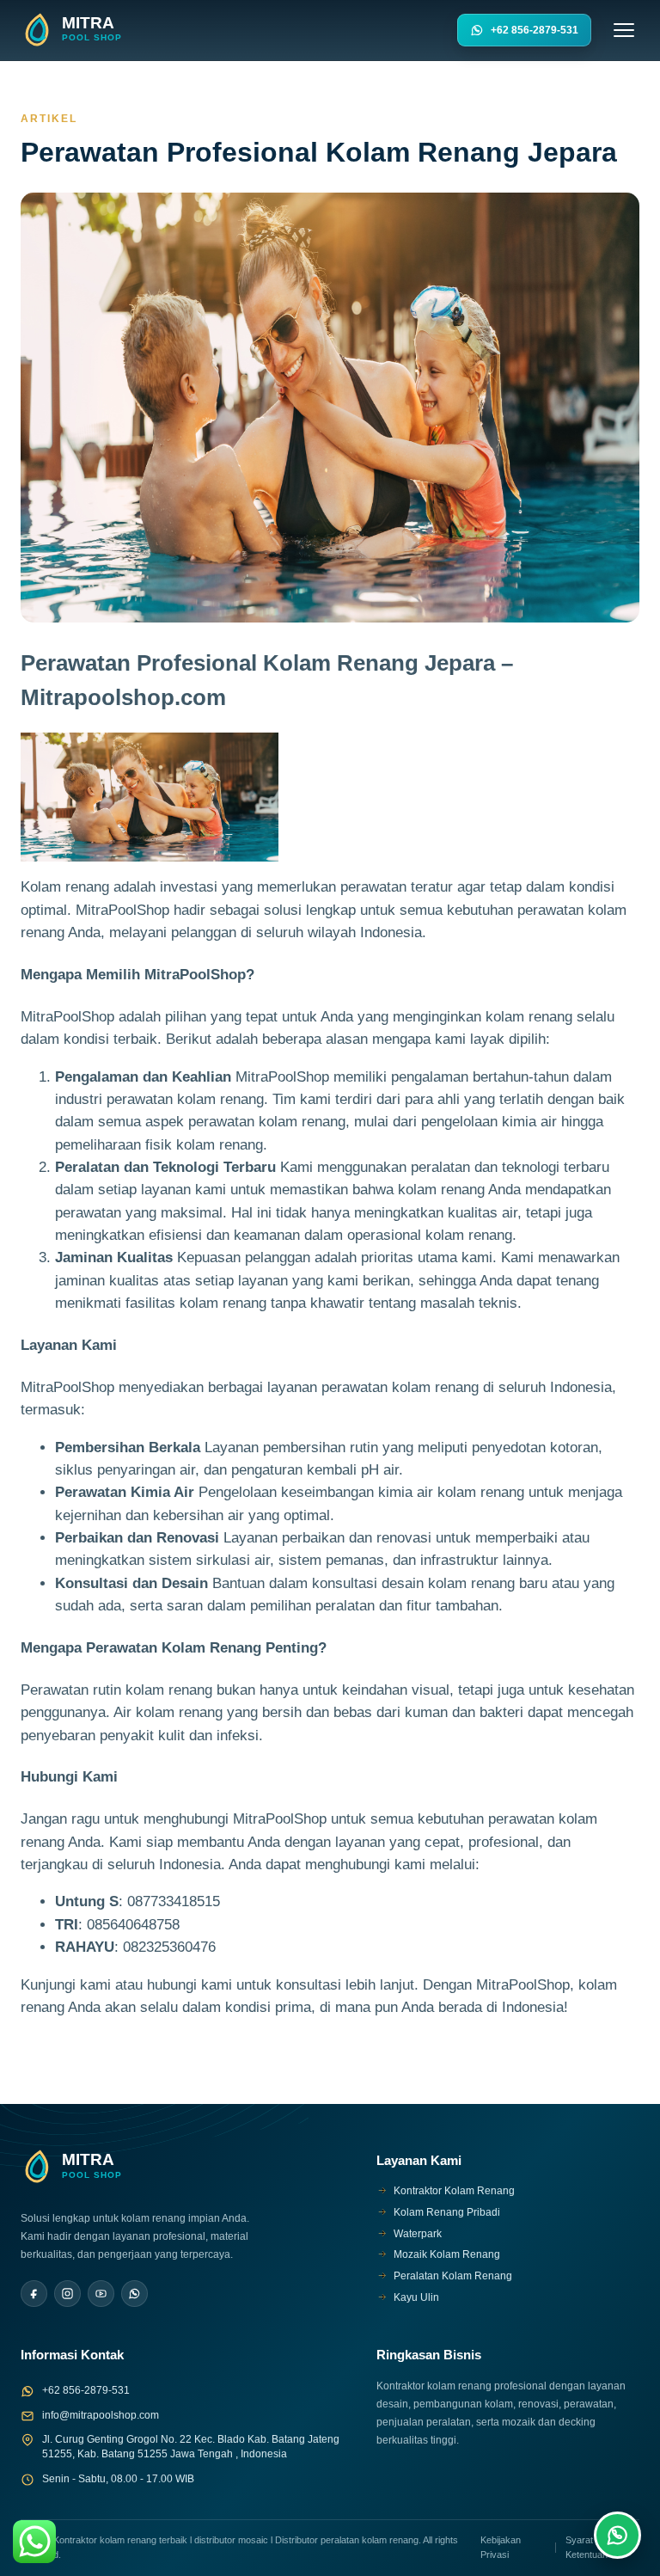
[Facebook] (34, 2294)
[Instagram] (67, 2294)
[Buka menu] (624, 30)
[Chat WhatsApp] (617, 2535)
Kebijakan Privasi (501, 2547)
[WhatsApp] (134, 2294)
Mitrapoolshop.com (123, 697)
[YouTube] (101, 2294)
